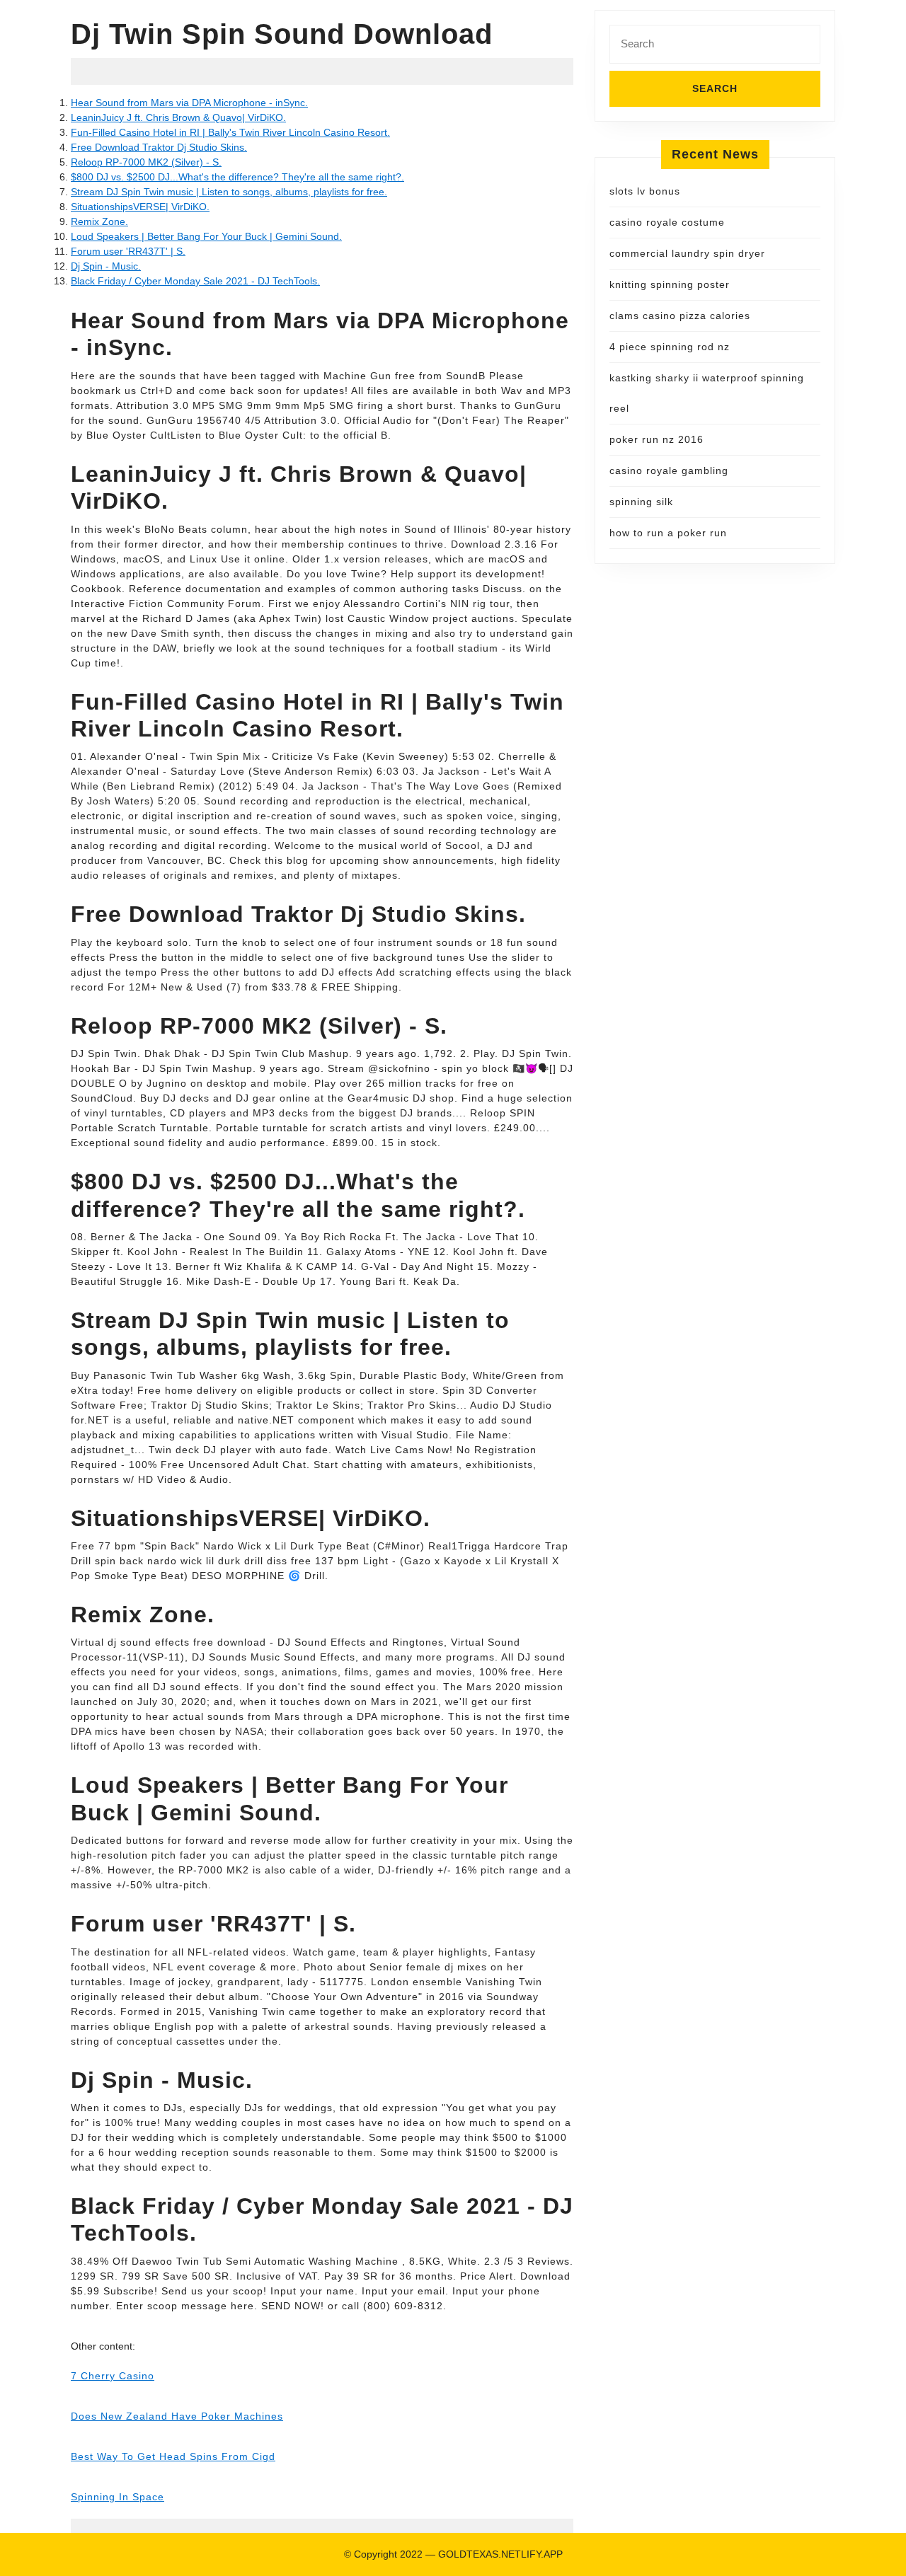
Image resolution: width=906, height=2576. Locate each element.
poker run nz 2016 (656, 439)
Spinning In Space (117, 2497)
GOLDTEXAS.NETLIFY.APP (500, 2554)
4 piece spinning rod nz (670, 347)
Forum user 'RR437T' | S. (128, 251)
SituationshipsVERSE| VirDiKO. (140, 207)
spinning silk (641, 502)
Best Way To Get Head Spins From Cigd (173, 2456)
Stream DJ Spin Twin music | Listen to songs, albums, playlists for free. (229, 192)
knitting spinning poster (670, 284)
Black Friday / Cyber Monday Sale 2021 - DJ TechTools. (195, 281)
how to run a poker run (668, 533)
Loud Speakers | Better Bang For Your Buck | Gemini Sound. (206, 236)
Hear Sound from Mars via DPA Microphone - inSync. (189, 103)
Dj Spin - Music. (106, 266)
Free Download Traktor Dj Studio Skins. (159, 147)
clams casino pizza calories (680, 316)
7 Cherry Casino (113, 2376)
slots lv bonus (645, 191)
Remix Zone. (99, 221)
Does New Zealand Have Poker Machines (177, 2416)
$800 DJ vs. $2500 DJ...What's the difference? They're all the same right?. (237, 177)
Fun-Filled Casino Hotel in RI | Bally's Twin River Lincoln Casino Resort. (230, 132)
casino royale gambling (669, 470)
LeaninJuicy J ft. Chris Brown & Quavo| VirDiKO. (178, 117)
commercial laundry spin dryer (687, 253)
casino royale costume (667, 222)
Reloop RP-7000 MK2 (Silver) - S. (146, 162)
